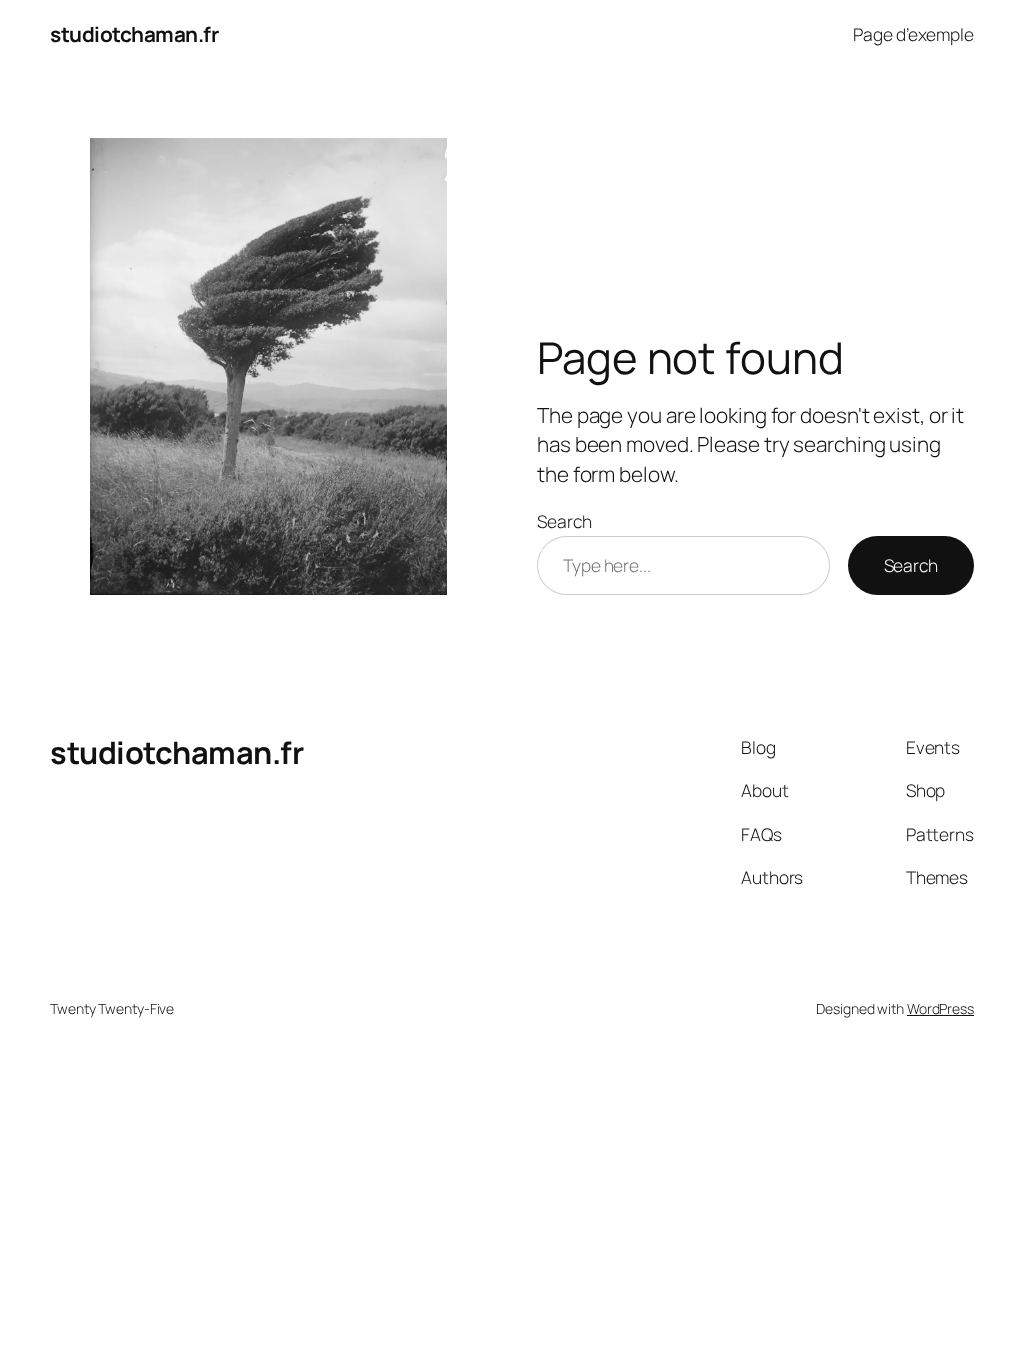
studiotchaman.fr (134, 34)
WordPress (940, 1008)
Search (564, 521)
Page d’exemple (913, 34)
